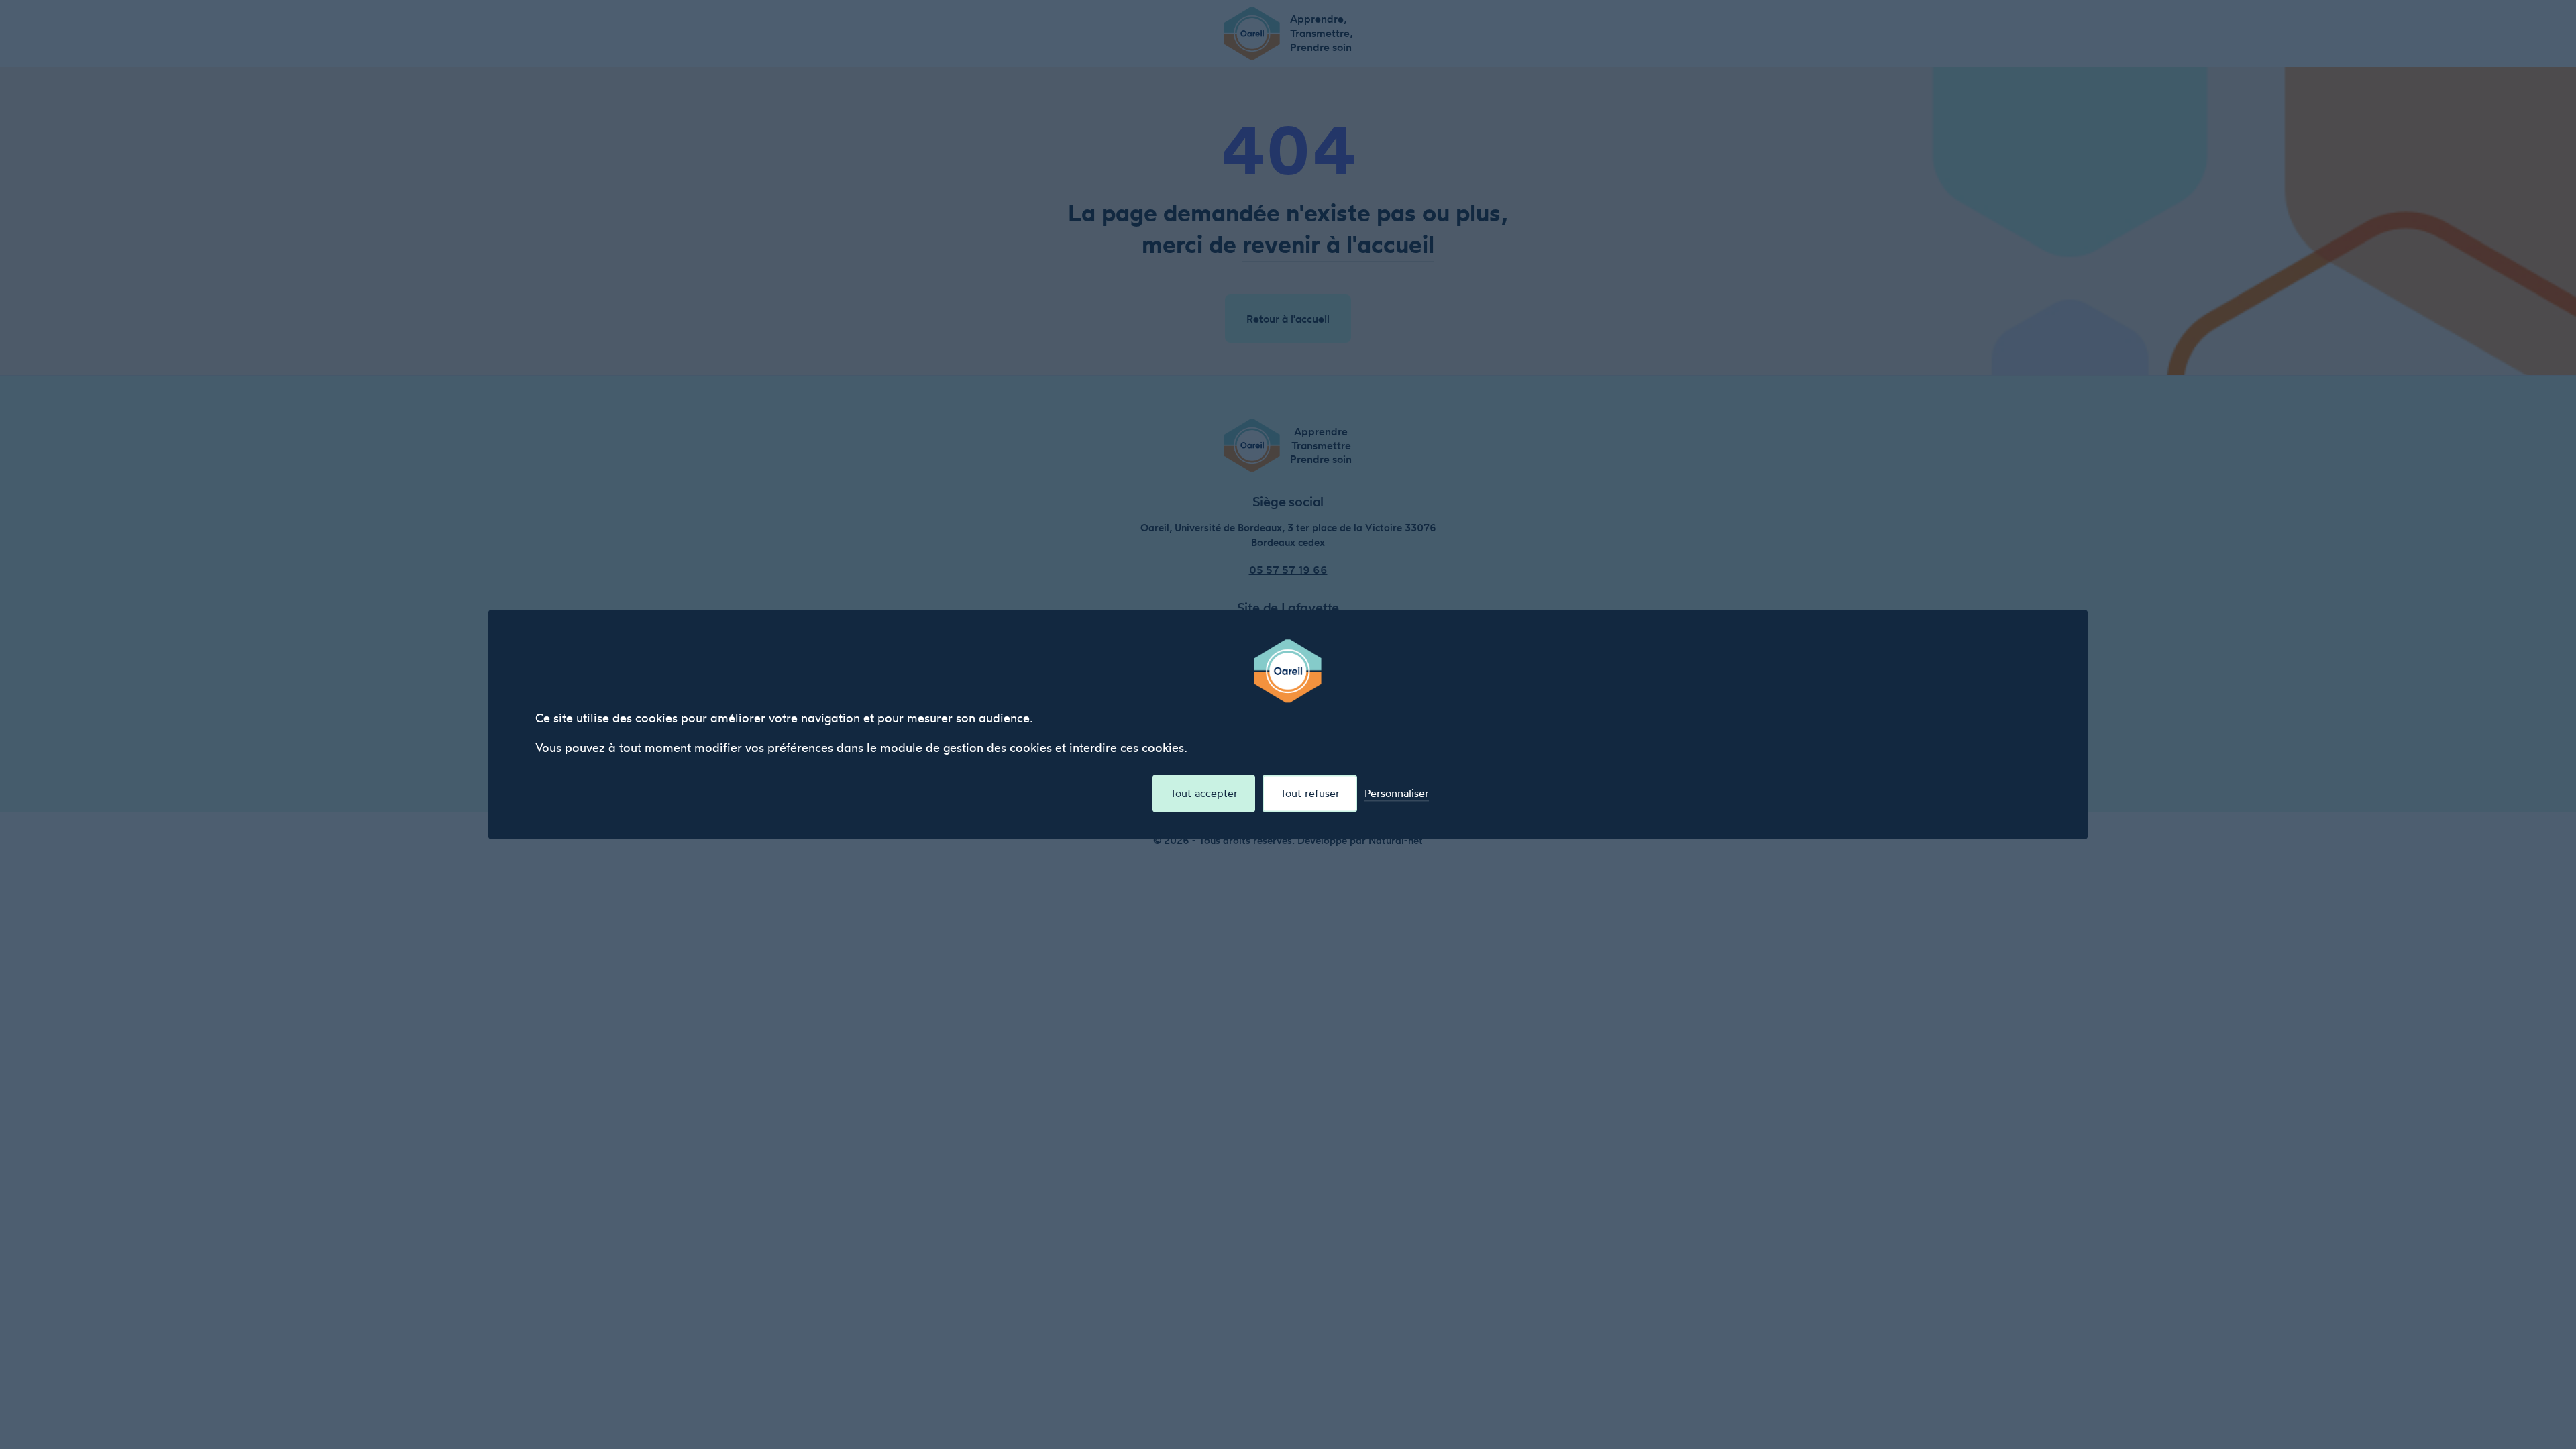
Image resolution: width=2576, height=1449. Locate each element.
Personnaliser (1397, 793)
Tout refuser (1310, 793)
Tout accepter (1204, 793)
